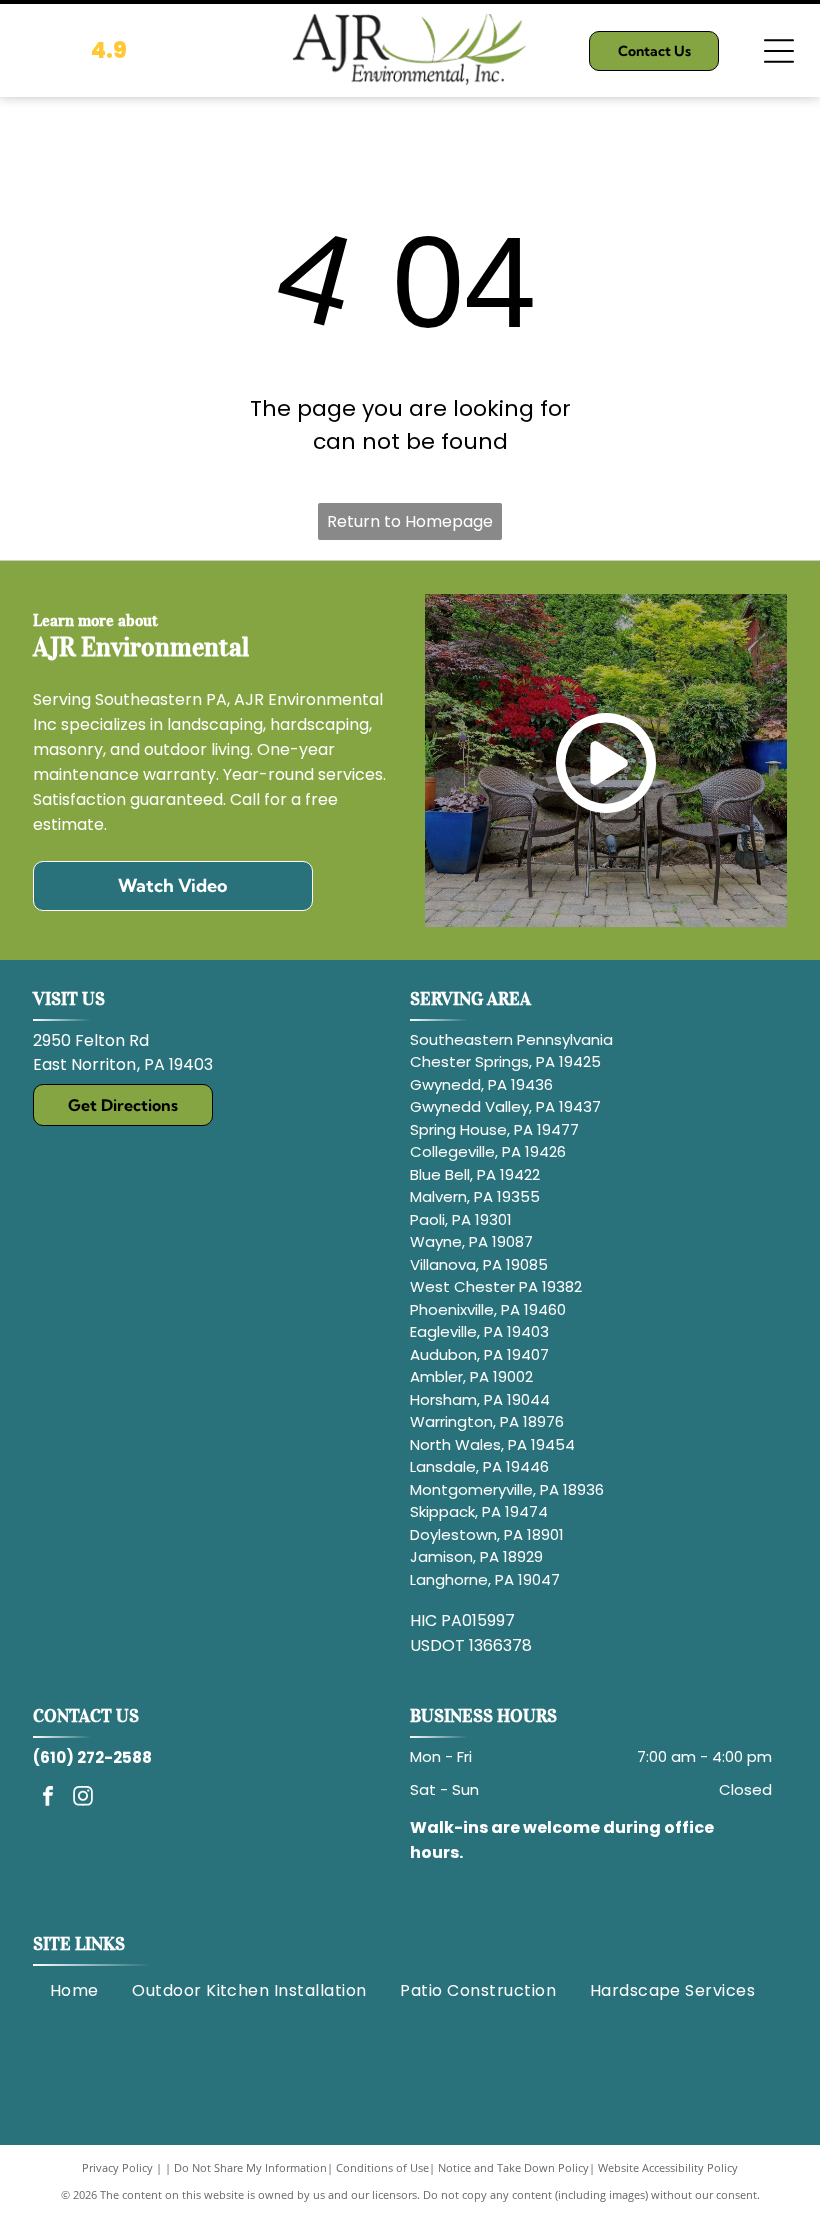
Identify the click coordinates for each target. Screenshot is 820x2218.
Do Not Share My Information (250, 2167)
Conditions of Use (382, 2167)
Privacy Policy (117, 2167)
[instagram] (83, 1798)
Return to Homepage (410, 521)
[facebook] (48, 1798)
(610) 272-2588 (92, 1757)
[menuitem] (74, 1991)
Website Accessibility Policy (668, 2167)
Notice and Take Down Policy (513, 2167)
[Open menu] (779, 51)
